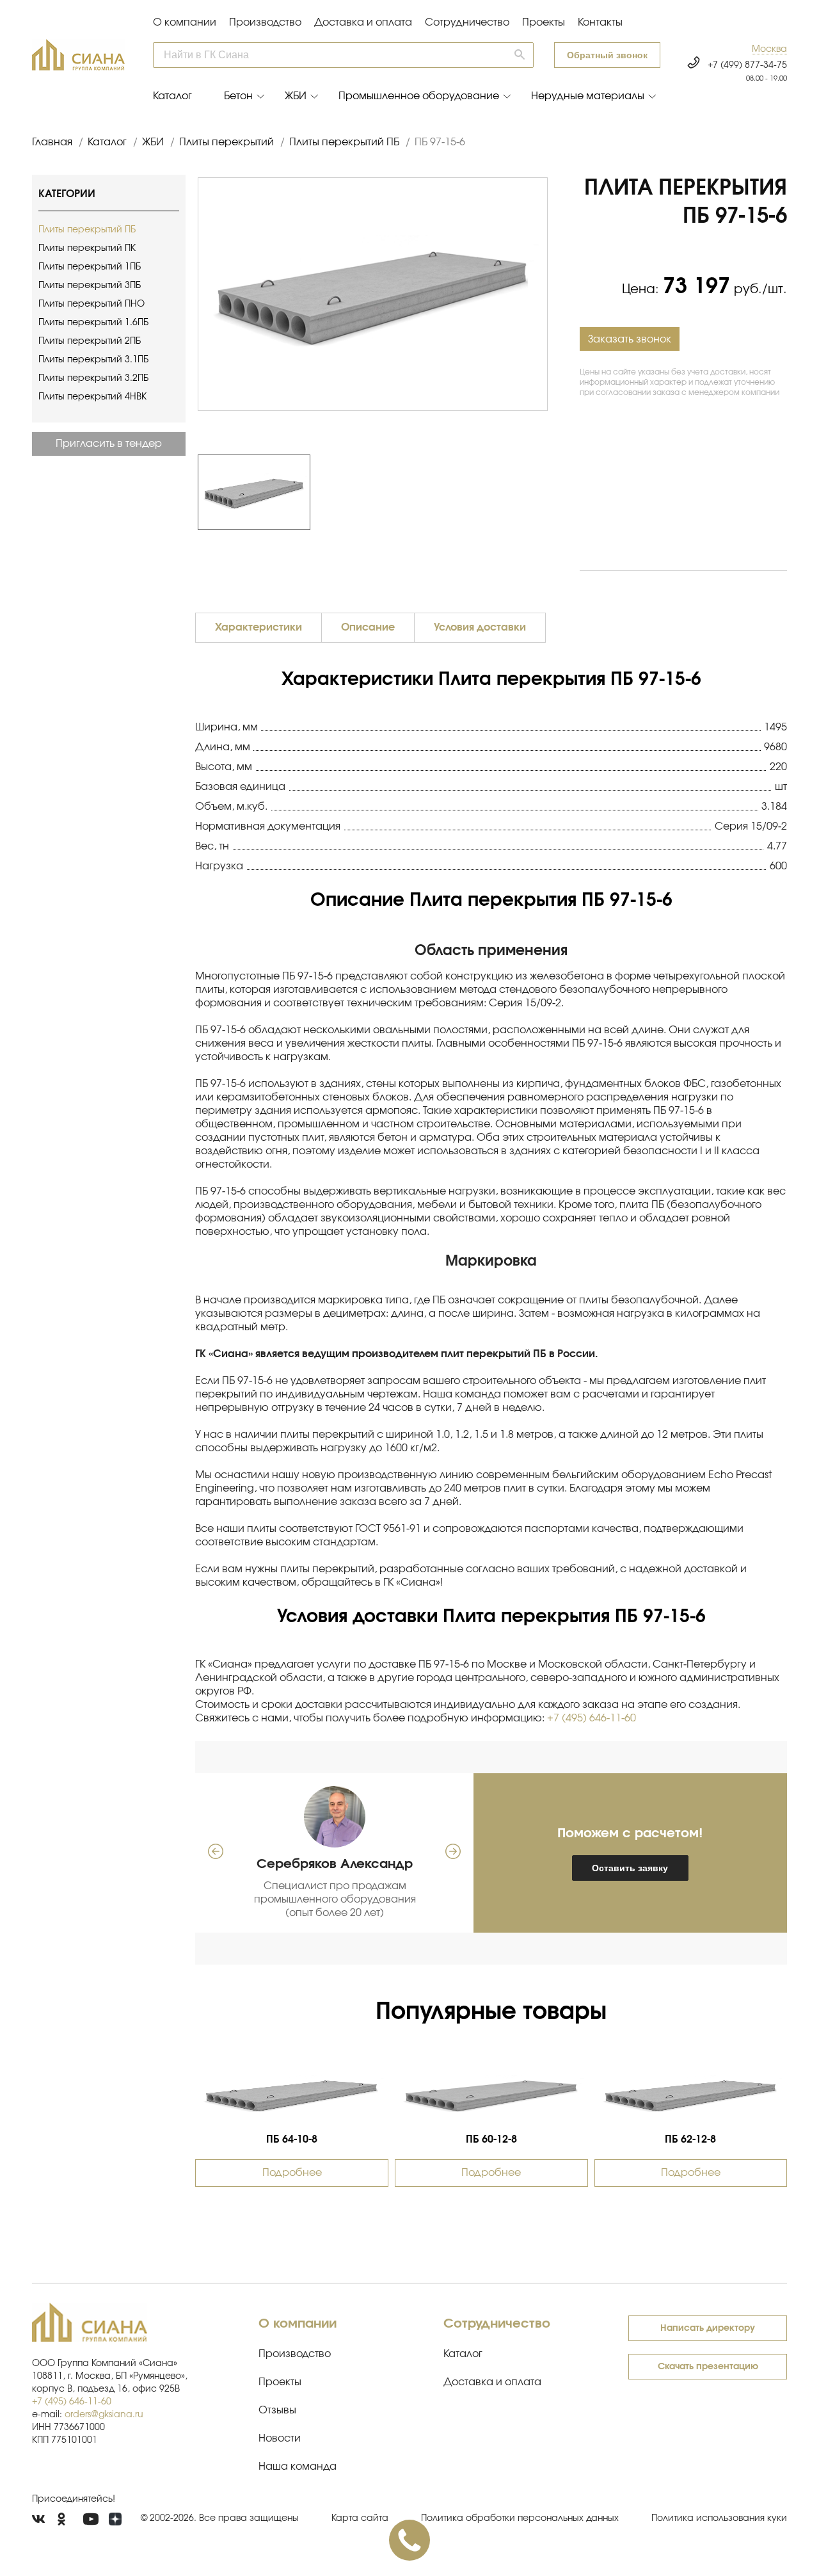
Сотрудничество (467, 22)
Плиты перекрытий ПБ (87, 230)
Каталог (172, 96)
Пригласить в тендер (109, 444)
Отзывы (277, 2410)
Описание (368, 627)
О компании (185, 22)
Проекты (544, 22)
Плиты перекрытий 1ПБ (90, 267)
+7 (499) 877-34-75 (747, 65)
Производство (265, 22)
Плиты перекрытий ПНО (91, 304)
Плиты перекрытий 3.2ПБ (93, 378)
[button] (769, 50)
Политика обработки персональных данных (520, 2518)
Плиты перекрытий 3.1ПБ (93, 360)
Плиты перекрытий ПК (87, 248)
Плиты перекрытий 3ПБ (90, 286)
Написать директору (708, 2328)
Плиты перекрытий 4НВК (92, 397)
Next (554, 492)
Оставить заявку (630, 1868)
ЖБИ (296, 96)
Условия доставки (480, 627)
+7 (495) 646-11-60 (592, 1718)
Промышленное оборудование (419, 96)
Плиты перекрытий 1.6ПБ (93, 323)
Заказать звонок (630, 339)
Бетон (238, 96)
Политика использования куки (719, 2518)
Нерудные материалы (588, 96)
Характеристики (258, 627)
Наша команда (298, 2467)
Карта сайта (360, 2518)
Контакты (600, 22)
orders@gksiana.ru (104, 2415)
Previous (191, 492)
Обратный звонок (607, 55)
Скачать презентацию (708, 2367)
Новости (280, 2438)
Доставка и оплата (363, 22)
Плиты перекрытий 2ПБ (90, 341)
